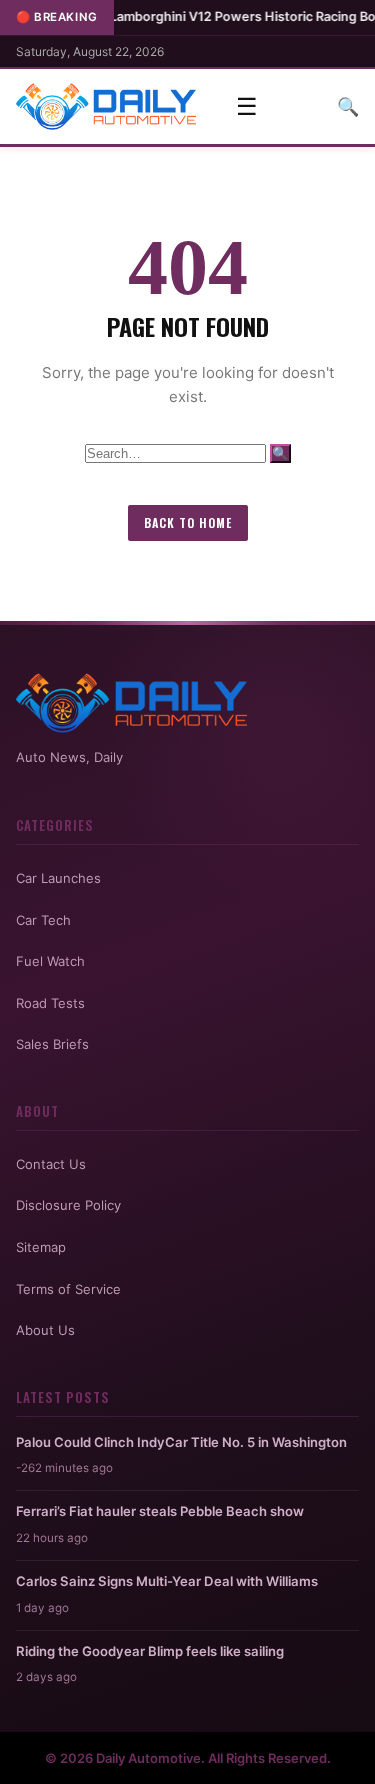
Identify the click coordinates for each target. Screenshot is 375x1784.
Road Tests (50, 1003)
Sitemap (41, 1247)
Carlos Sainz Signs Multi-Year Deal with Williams (167, 1581)
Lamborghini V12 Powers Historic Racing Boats (218, 16)
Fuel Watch (50, 961)
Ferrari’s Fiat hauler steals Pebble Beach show (160, 1511)
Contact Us (51, 1164)
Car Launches (58, 878)
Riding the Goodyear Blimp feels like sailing (150, 1651)
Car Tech (43, 920)
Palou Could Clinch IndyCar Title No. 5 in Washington (181, 1442)
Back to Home (188, 522)
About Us (45, 1330)
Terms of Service (68, 1289)
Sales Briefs (52, 1044)
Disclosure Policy (68, 1205)
